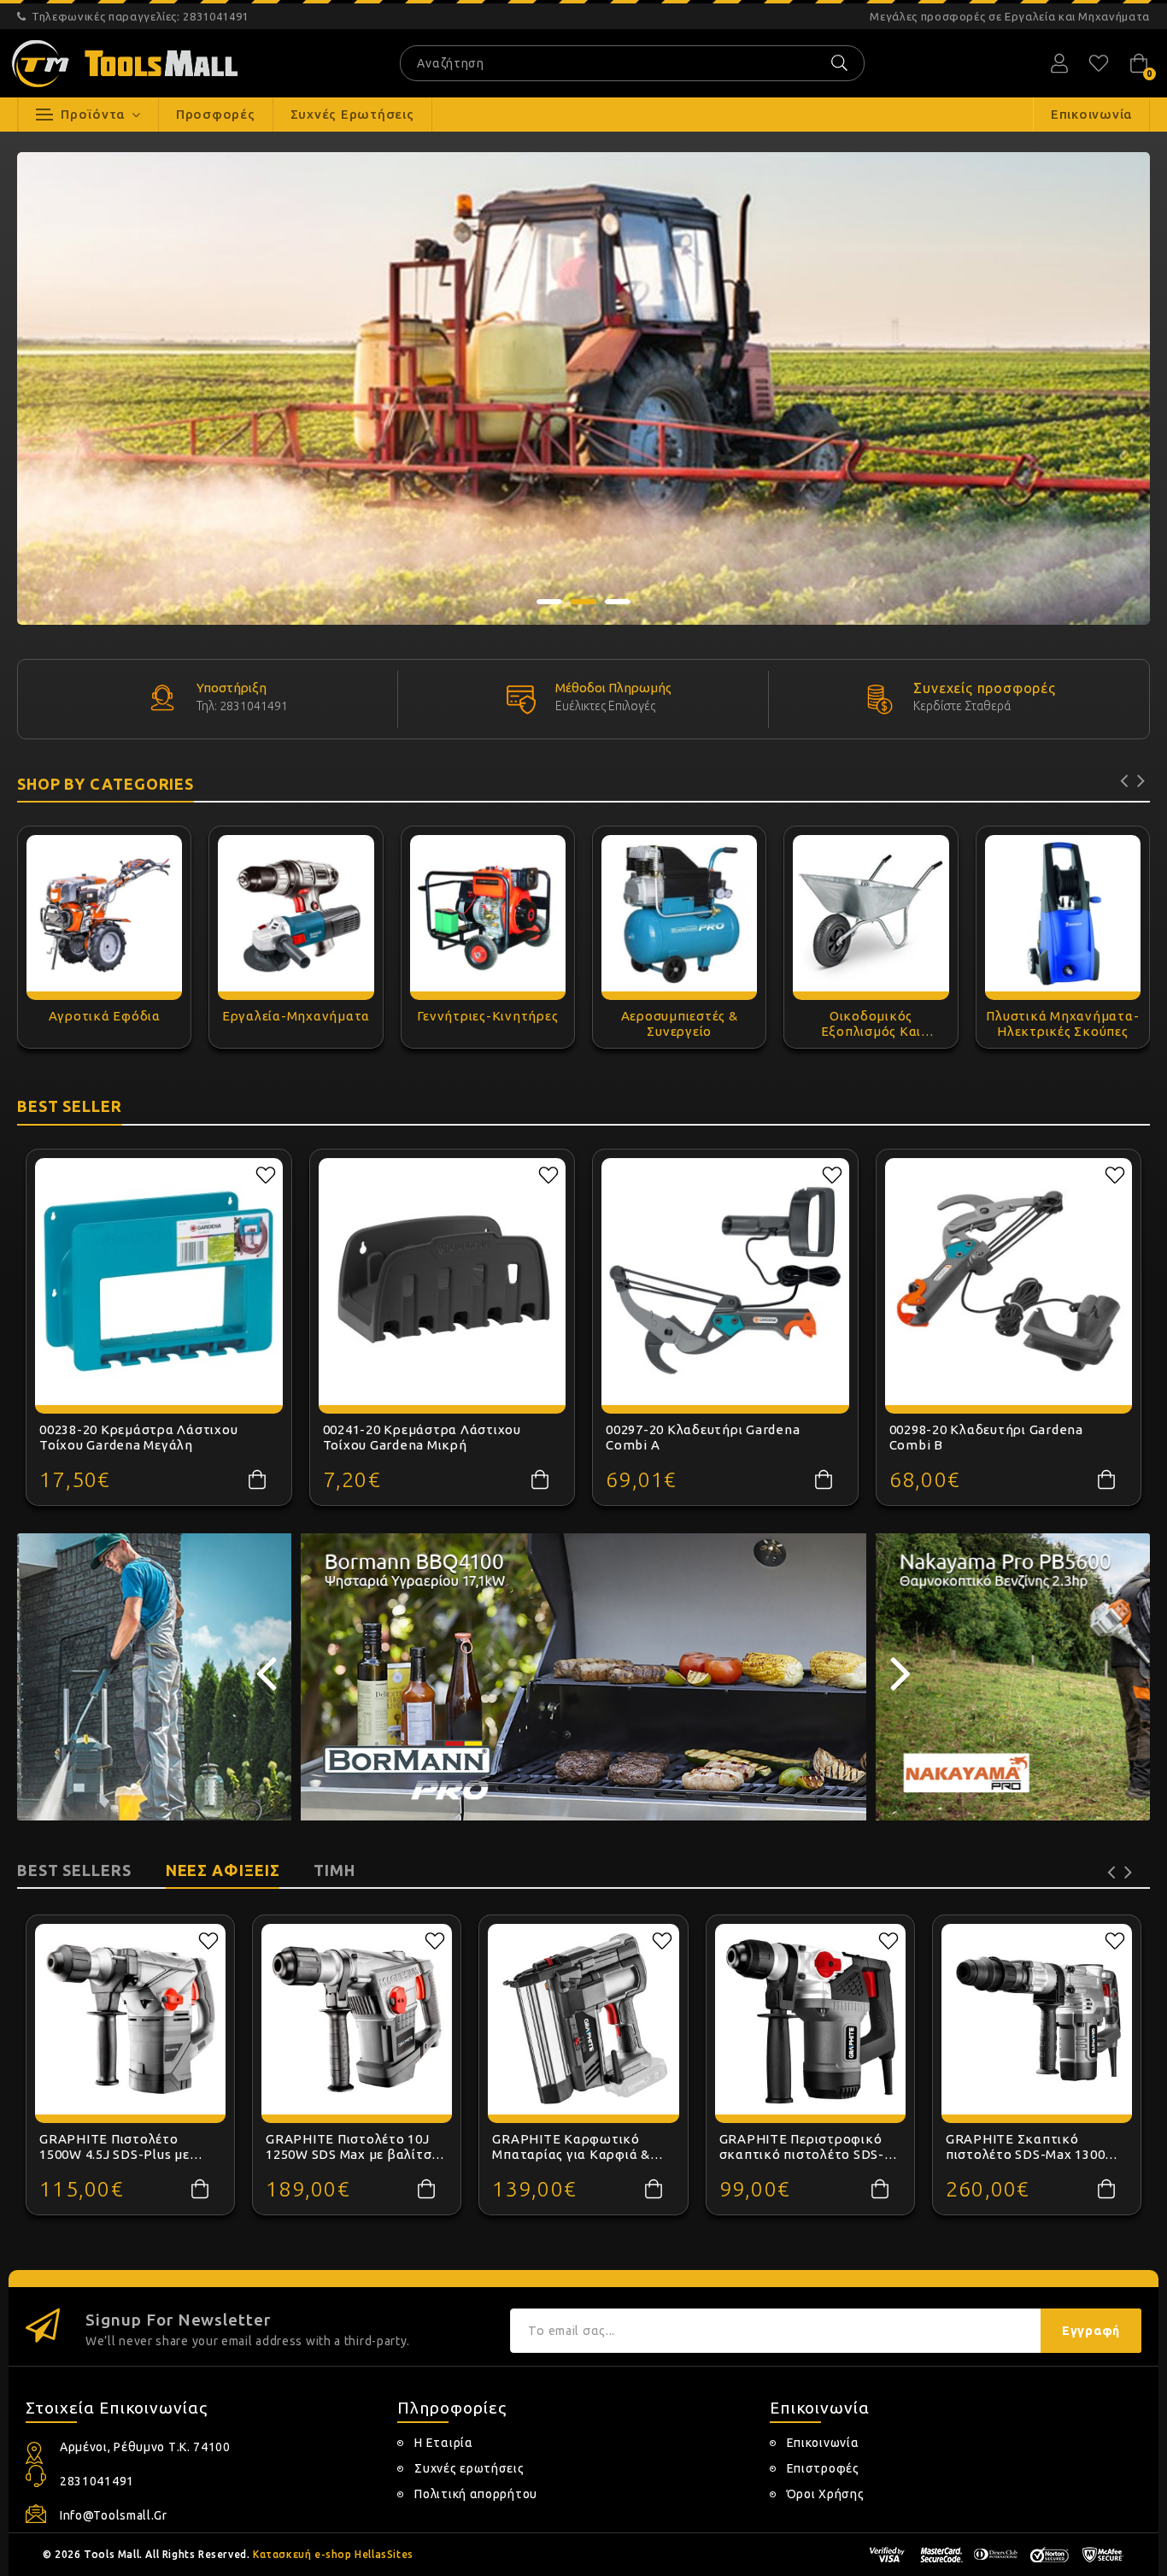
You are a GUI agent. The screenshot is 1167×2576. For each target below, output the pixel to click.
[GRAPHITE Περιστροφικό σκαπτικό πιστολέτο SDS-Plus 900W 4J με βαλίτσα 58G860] (810, 2019)
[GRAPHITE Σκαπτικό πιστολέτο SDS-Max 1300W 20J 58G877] (1037, 2019)
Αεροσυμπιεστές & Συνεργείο (680, 1023)
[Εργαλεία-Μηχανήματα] (296, 913)
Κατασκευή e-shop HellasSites (333, 2554)
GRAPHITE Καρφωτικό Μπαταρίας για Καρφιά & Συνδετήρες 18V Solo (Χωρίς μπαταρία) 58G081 (583, 2147)
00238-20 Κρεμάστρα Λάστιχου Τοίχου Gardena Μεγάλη (138, 1437)
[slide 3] (583, 388)
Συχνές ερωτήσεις (469, 2468)
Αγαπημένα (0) (1099, 63)
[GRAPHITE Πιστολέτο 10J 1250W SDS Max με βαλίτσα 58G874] (357, 2019)
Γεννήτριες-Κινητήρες (487, 1016)
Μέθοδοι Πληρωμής (613, 688)
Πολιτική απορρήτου (476, 2494)
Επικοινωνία (823, 2443)
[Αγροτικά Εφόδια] (104, 913)
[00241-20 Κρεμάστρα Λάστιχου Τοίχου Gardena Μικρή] (443, 1282)
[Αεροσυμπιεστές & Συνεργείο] (679, 913)
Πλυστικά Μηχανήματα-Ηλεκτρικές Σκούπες (1062, 1023)
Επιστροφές (823, 2468)
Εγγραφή (1091, 2331)
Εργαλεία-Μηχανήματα (296, 1016)
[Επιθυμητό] (266, 1175)
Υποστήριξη (233, 688)
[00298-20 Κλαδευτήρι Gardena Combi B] (1009, 1282)
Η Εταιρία (443, 2443)
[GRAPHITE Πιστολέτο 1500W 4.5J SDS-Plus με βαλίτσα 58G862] (130, 2019)
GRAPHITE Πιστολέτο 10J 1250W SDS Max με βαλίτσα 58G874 (353, 2147)
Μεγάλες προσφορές (1010, 16)
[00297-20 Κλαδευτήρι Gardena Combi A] (725, 1282)
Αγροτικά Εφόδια (105, 1016)
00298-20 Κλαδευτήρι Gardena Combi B (986, 1437)
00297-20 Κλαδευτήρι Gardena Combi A (703, 1437)
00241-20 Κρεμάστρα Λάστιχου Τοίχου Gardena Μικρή (422, 1437)
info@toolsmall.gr (114, 2515)
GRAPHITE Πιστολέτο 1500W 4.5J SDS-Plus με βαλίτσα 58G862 (114, 2147)
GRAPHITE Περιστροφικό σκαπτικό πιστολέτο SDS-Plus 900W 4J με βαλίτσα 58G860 (802, 2147)
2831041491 (140, 16)
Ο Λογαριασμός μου (1059, 63)
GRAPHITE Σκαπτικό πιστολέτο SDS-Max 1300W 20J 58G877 (1032, 2147)
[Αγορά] (257, 1479)
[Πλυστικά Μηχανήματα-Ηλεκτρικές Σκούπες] (1063, 913)
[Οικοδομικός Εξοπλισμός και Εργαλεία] (871, 913)
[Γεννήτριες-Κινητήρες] (488, 913)
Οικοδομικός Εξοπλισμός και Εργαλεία (871, 1024)
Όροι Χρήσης (826, 2494)
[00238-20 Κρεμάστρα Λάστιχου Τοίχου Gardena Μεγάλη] (159, 1282)
